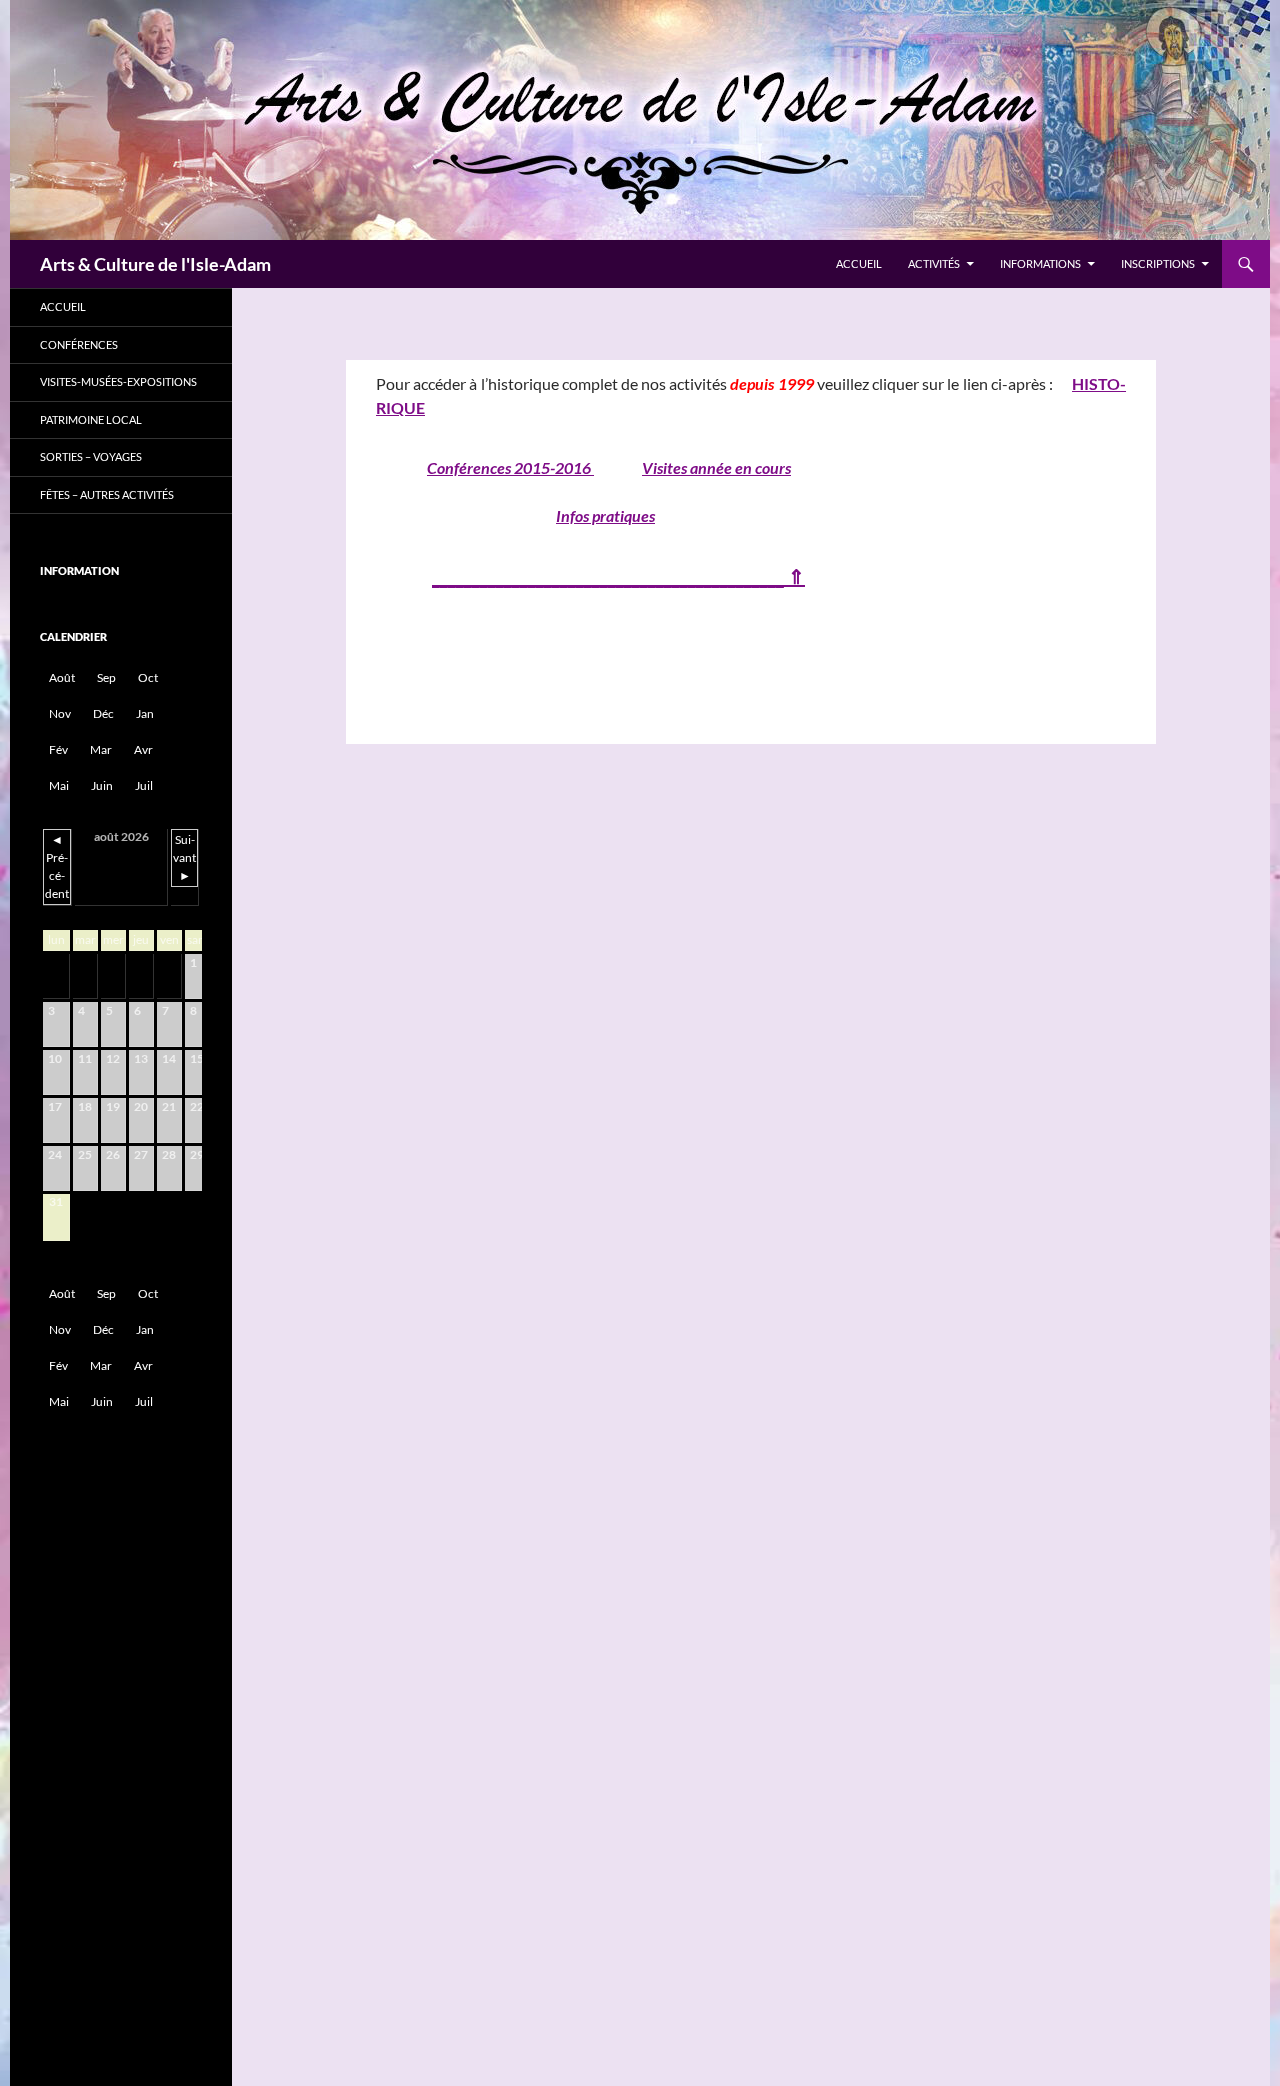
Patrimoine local (91, 419)
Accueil (859, 263)
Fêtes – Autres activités (107, 494)
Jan (145, 713)
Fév (58, 749)
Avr (143, 749)
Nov (60, 713)
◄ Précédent (57, 866)
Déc (103, 713)
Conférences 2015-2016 (510, 467)
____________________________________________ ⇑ (618, 576)
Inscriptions (1158, 263)
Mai (59, 785)
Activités (934, 263)
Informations (1040, 263)
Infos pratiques (605, 515)
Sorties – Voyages (91, 456)
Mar (101, 749)
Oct (148, 677)
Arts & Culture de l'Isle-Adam (155, 264)
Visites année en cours (716, 467)
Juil (144, 785)
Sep (106, 677)
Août (62, 677)
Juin (102, 785)
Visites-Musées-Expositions (118, 381)
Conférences (79, 344)
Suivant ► (184, 857)
